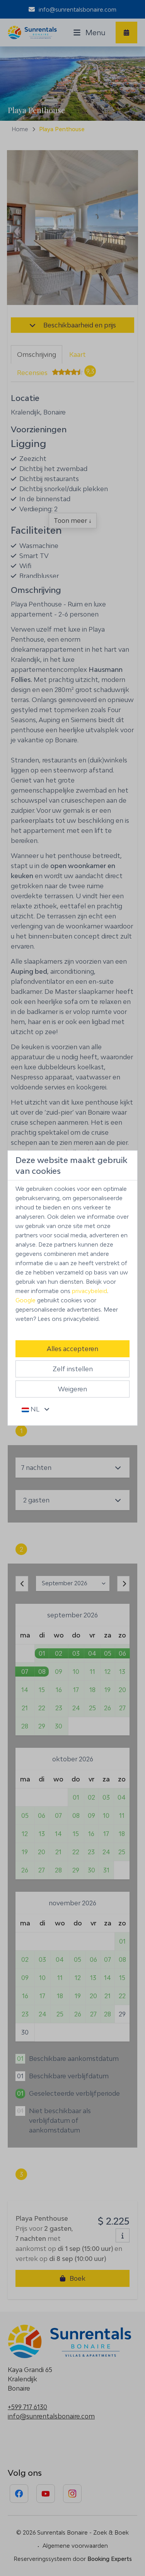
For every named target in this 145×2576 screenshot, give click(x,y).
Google (26, 1300)
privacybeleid (90, 1291)
